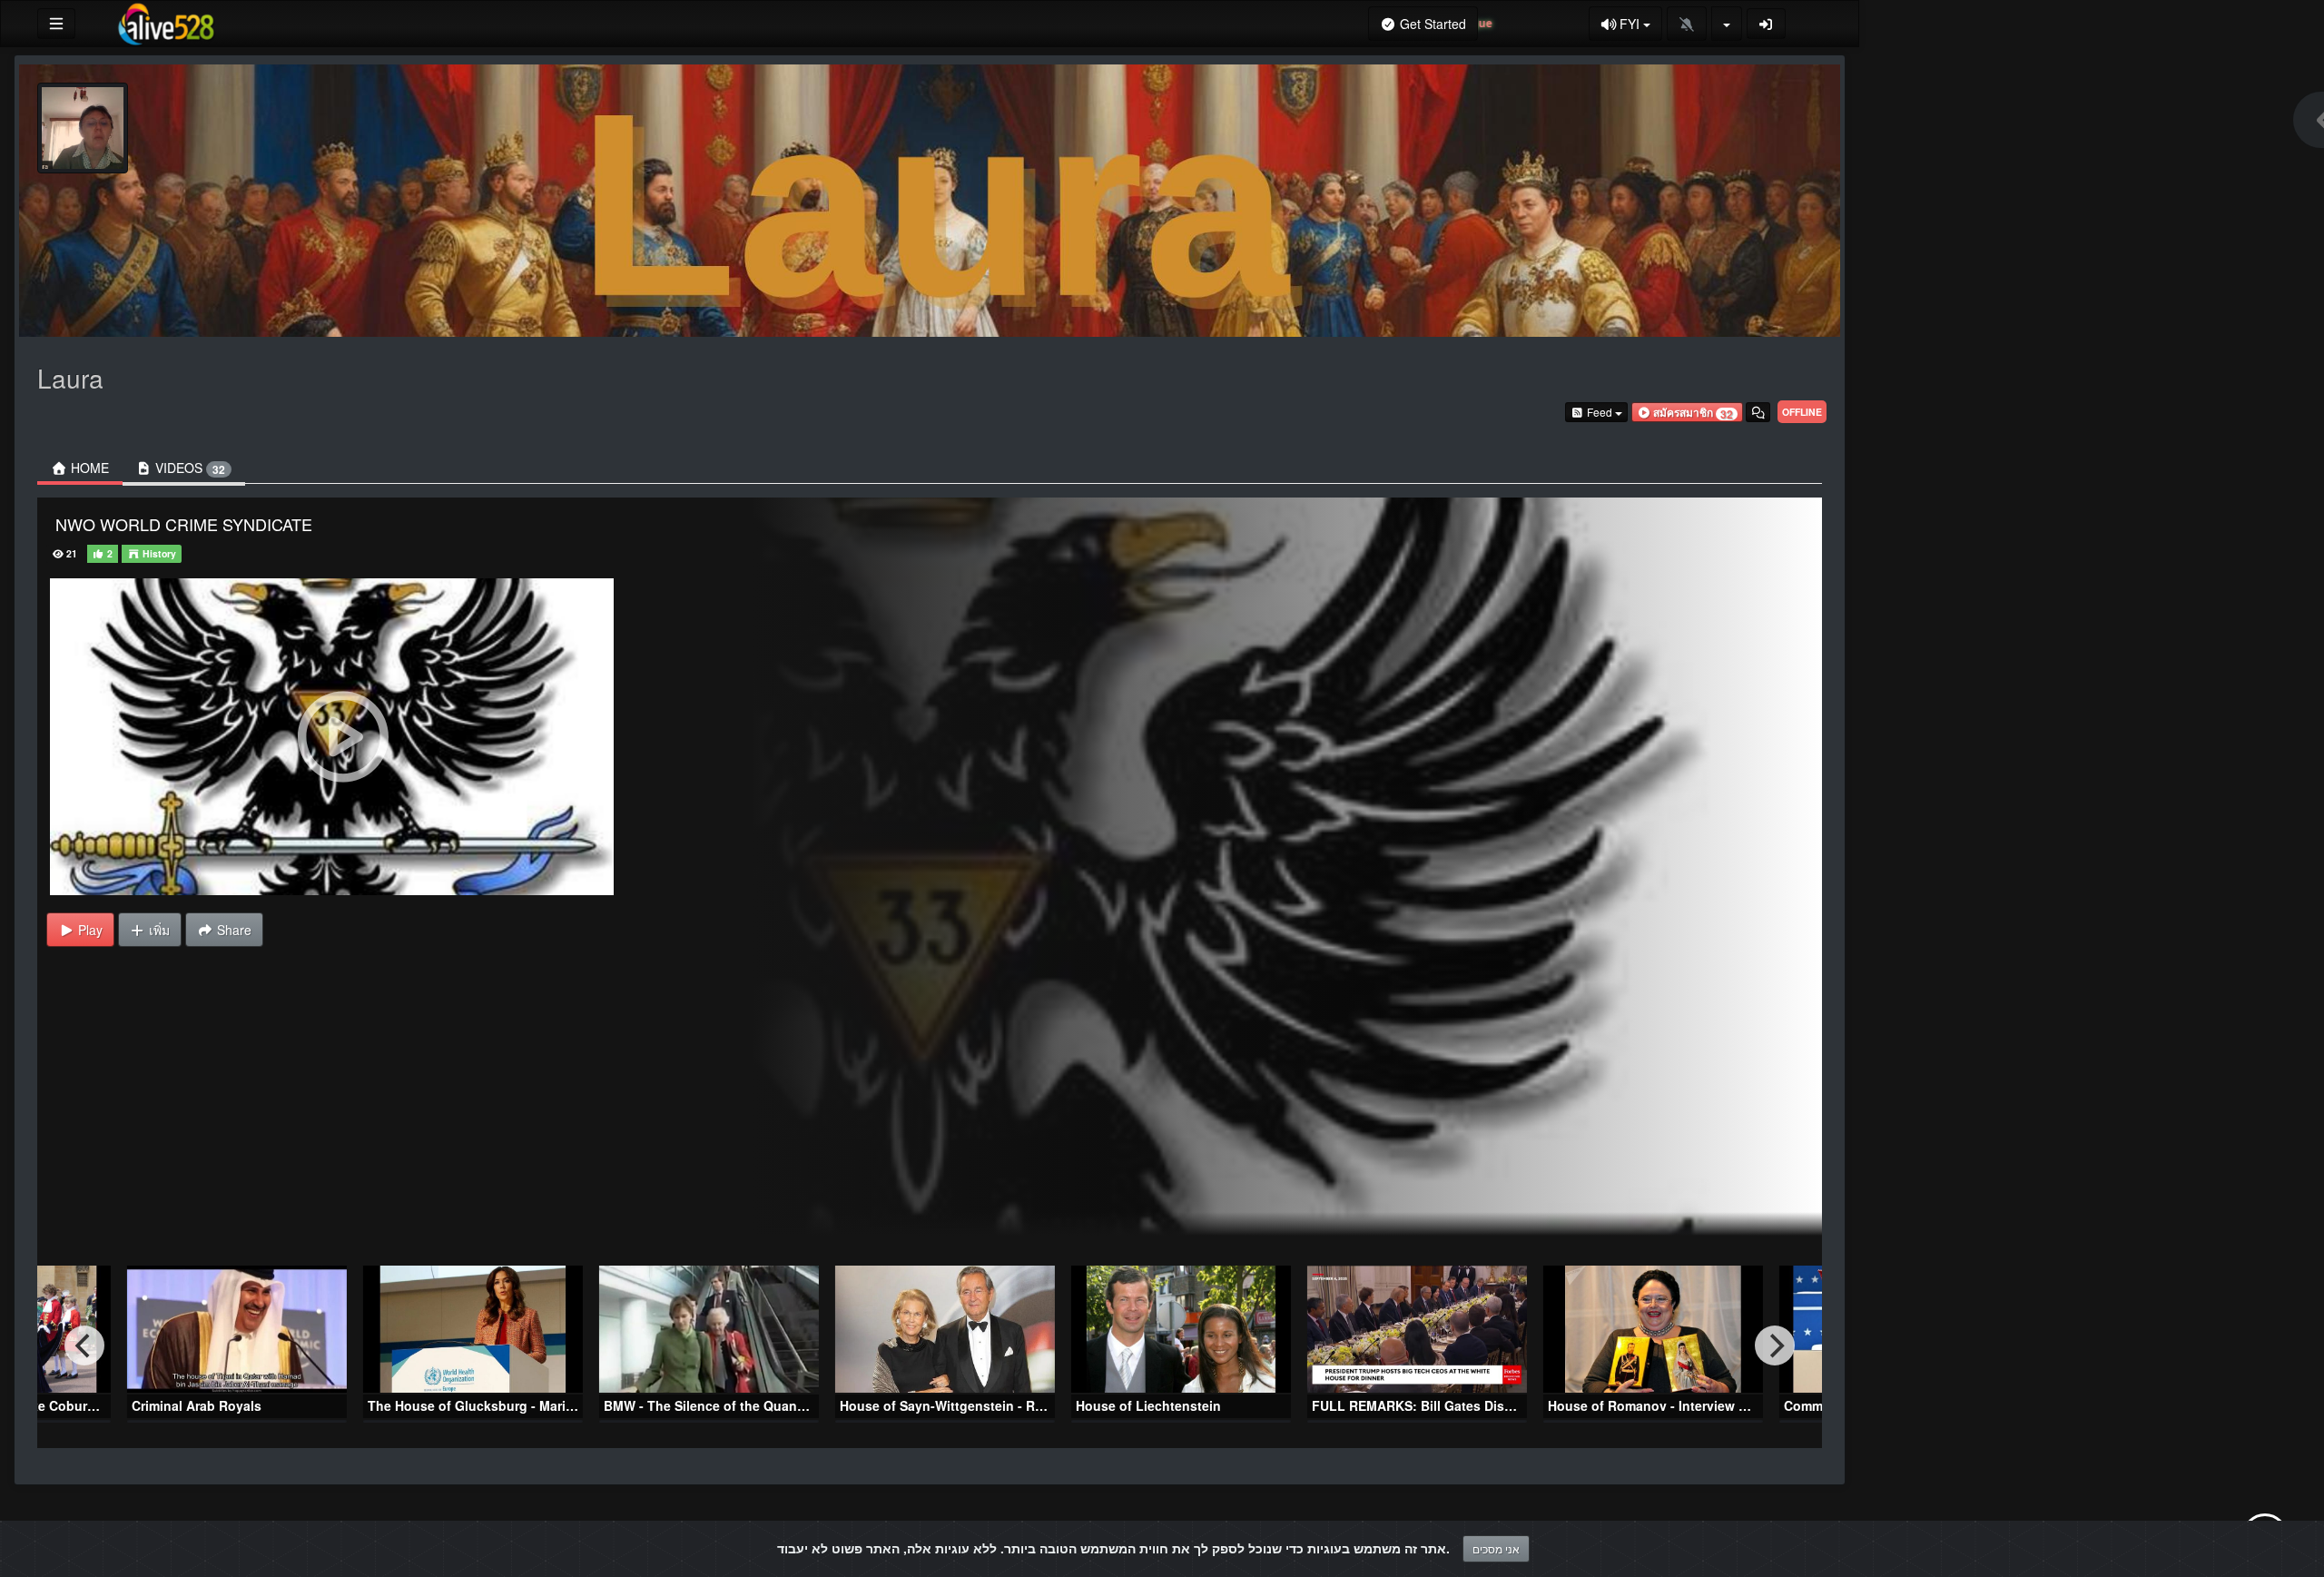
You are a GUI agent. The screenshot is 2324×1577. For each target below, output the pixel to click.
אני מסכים (1496, 1548)
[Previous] (84, 1345)
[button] (1687, 412)
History (158, 553)
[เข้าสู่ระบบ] (1767, 24)
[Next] (1775, 1345)
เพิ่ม (158, 930)
